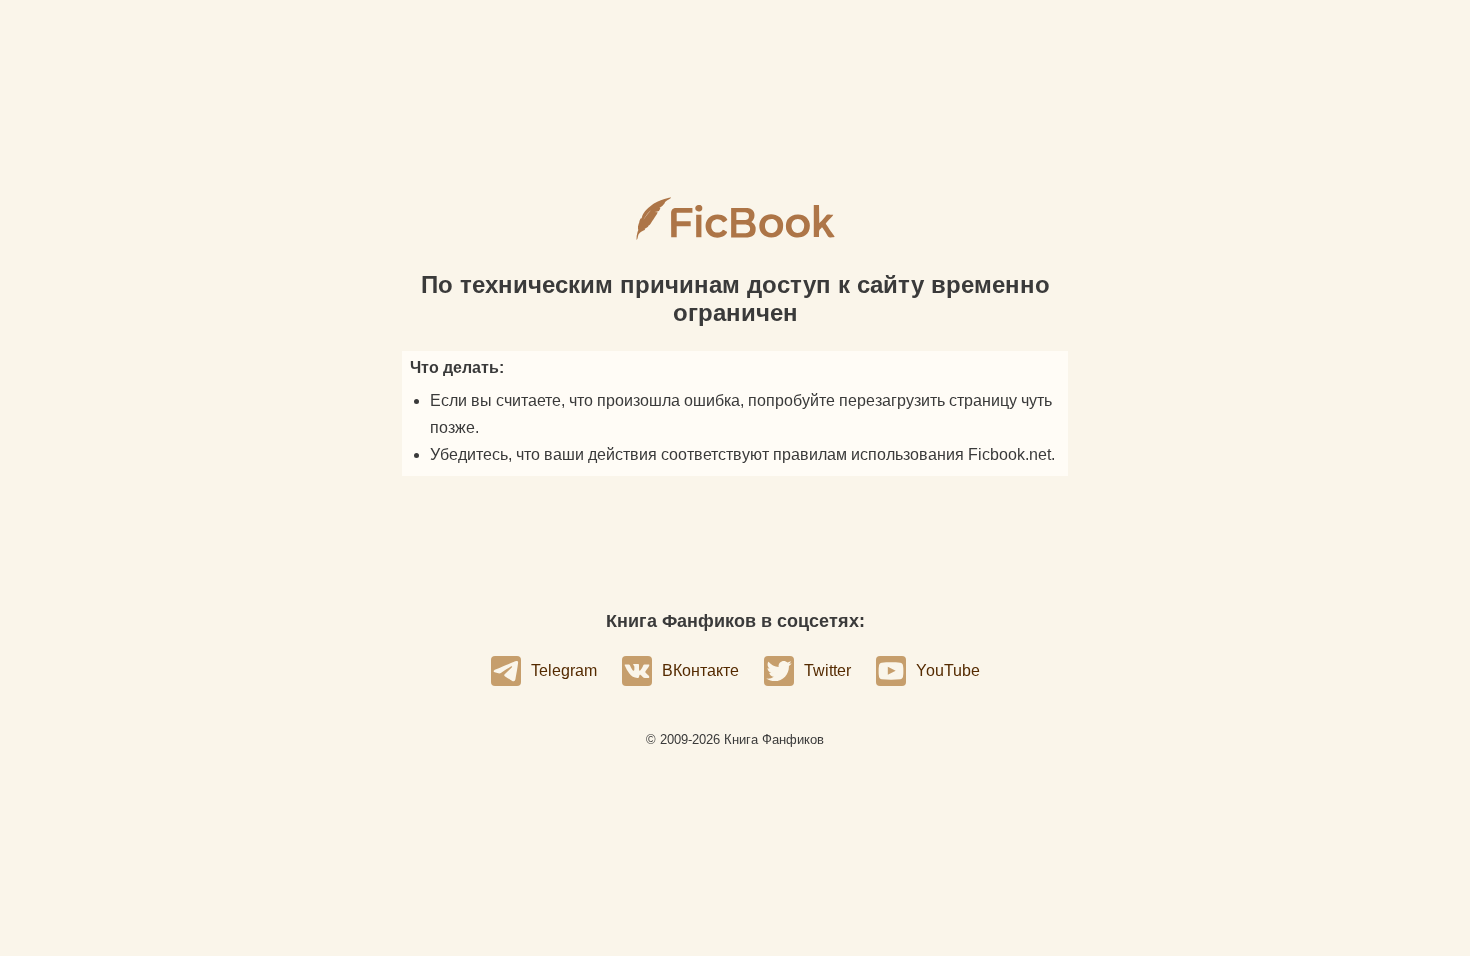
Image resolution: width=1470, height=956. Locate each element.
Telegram (564, 670)
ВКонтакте (700, 670)
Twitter (827, 670)
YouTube (948, 670)
